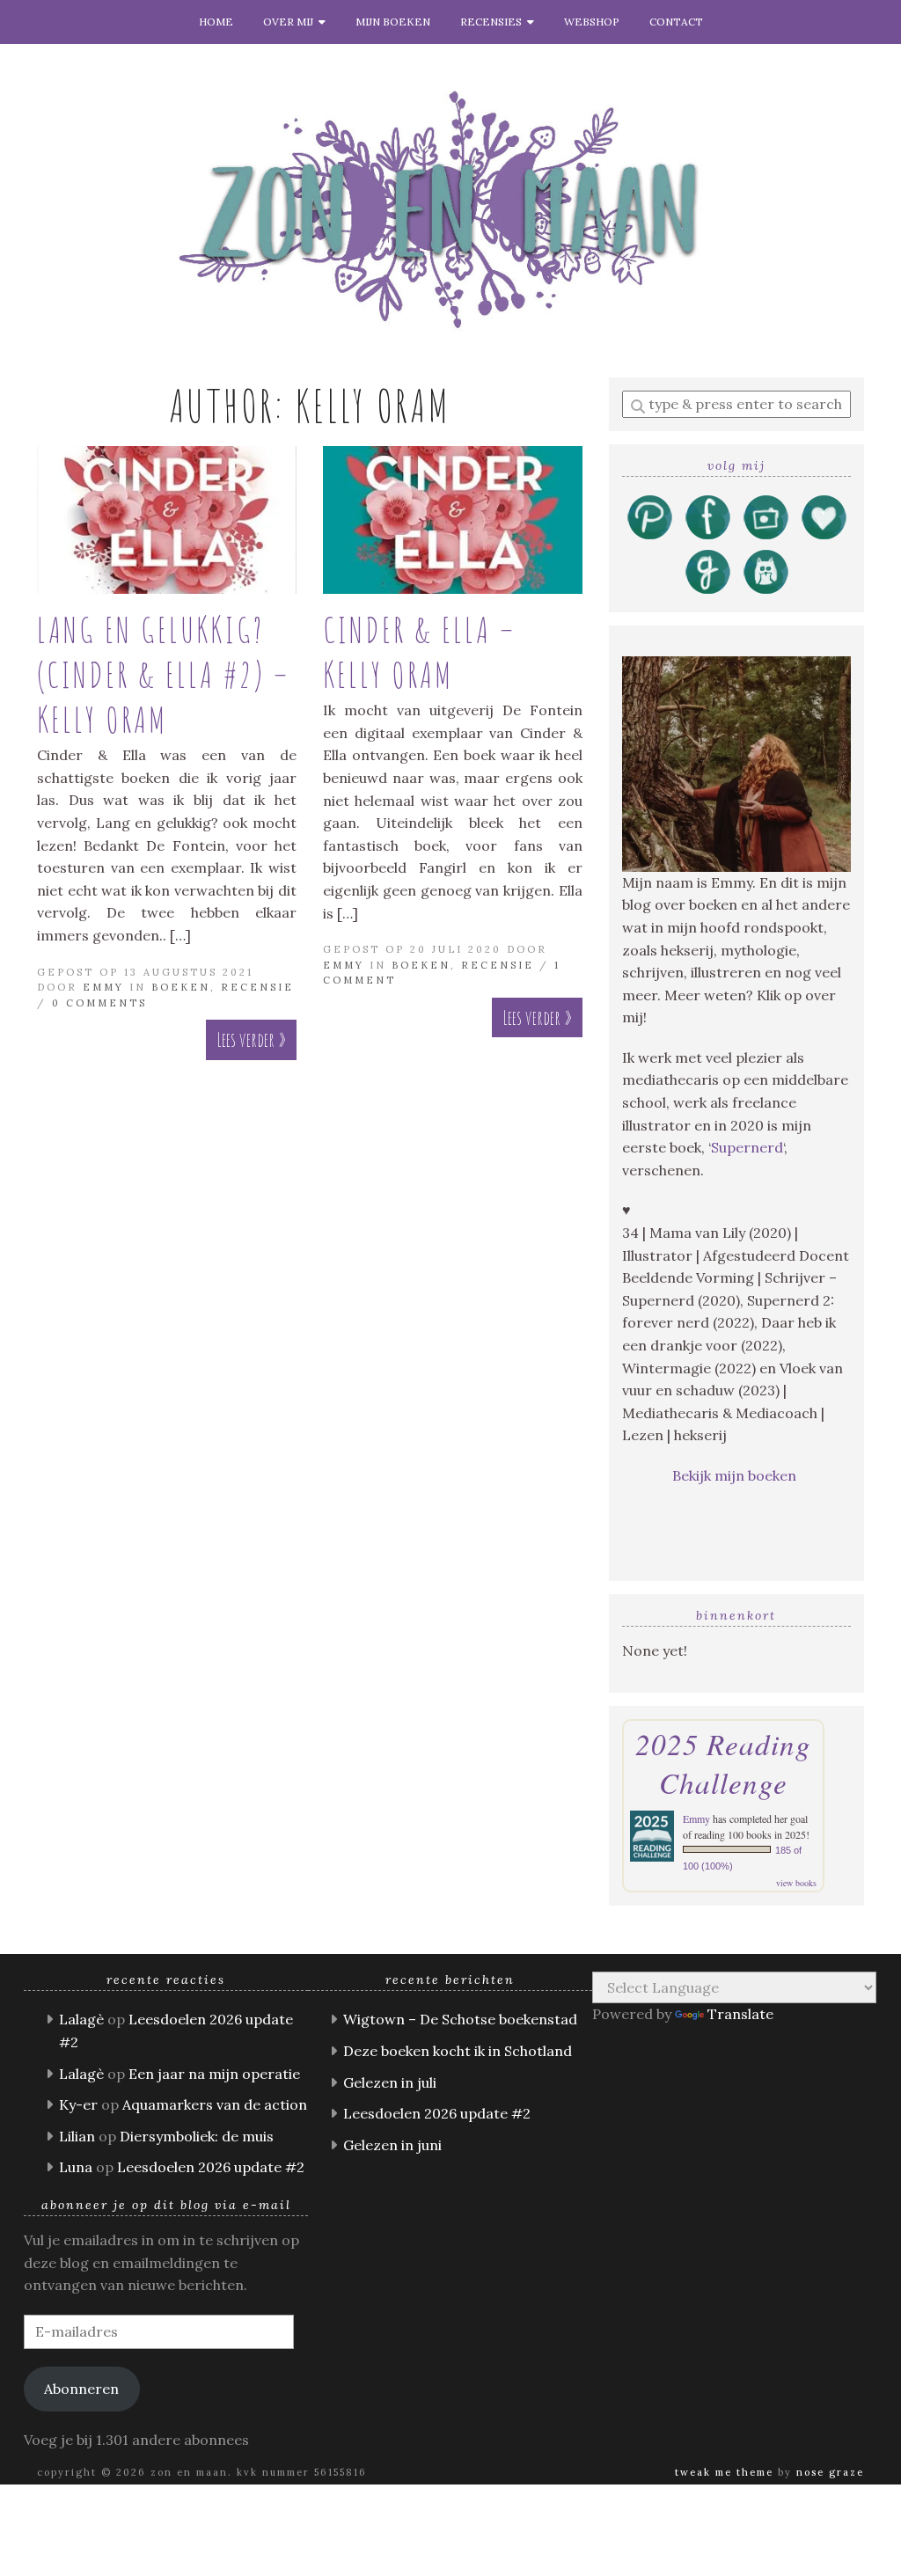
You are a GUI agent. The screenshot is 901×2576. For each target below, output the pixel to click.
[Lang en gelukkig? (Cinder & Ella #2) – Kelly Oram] (167, 520)
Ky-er (78, 2104)
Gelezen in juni (392, 2145)
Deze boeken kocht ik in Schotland (458, 2051)
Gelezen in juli (390, 2082)
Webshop (592, 22)
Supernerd (747, 1147)
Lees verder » (251, 1039)
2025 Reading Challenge (723, 1763)
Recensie (257, 987)
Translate (740, 2014)
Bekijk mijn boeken (736, 1475)
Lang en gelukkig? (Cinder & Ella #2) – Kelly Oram (163, 674)
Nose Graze (830, 2472)
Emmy (103, 987)
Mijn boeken (393, 22)
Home (216, 22)
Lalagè (81, 2019)
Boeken (181, 987)
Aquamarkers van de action (215, 2104)
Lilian (77, 2136)
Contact (676, 22)
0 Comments (99, 1003)
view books (796, 1883)
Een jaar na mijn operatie (214, 2074)
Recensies (494, 22)
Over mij (291, 22)
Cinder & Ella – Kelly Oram (419, 652)
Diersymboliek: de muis (197, 2136)
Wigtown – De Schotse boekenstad (460, 2019)
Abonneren (81, 2389)
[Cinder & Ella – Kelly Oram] (453, 520)
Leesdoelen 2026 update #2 (211, 2167)
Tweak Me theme (724, 2472)
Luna (76, 2167)
